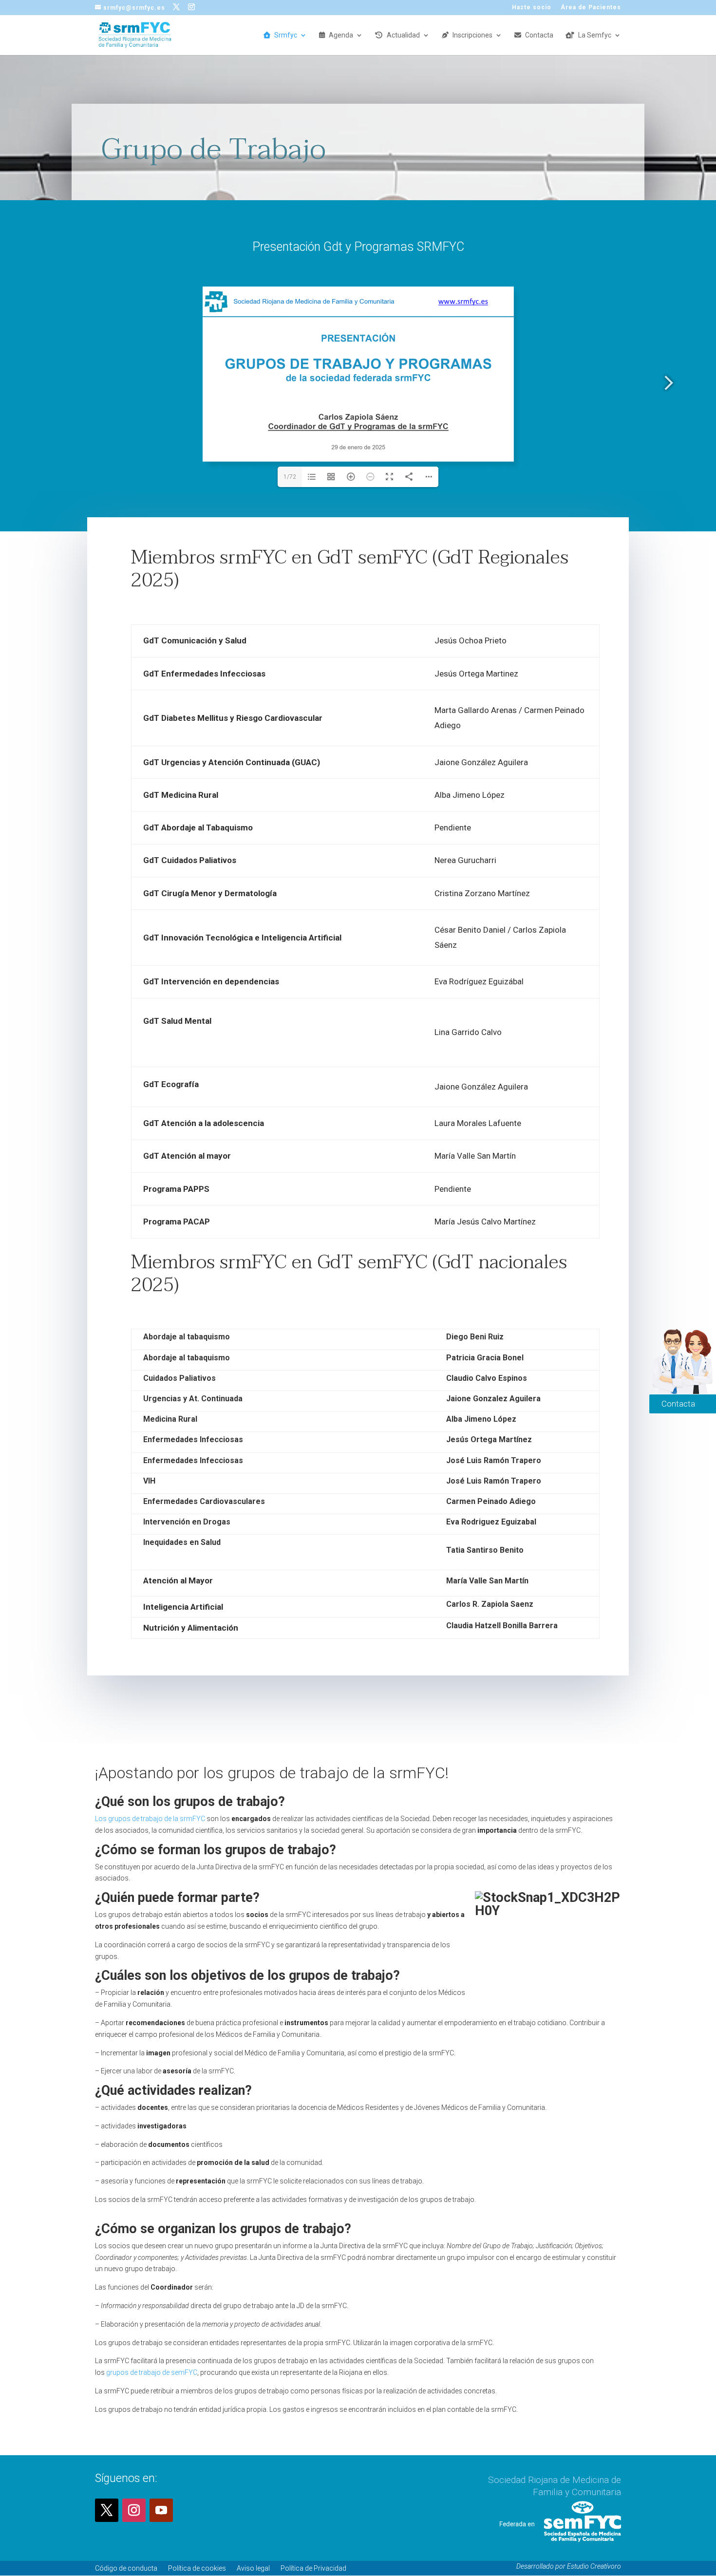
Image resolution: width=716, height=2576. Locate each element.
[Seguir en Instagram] (134, 2510)
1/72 (290, 477)
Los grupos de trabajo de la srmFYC (150, 1819)
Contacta (539, 35)
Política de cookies (197, 2568)
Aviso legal (253, 2568)
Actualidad (403, 35)
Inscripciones (472, 35)
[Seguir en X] (107, 2510)
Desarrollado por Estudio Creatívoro (569, 2566)
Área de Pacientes (591, 8)
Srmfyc (286, 35)
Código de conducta (126, 2568)
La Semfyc (595, 35)
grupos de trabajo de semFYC (152, 2372)
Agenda (341, 35)
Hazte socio (532, 8)
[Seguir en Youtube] (161, 2510)
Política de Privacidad (313, 2568)
